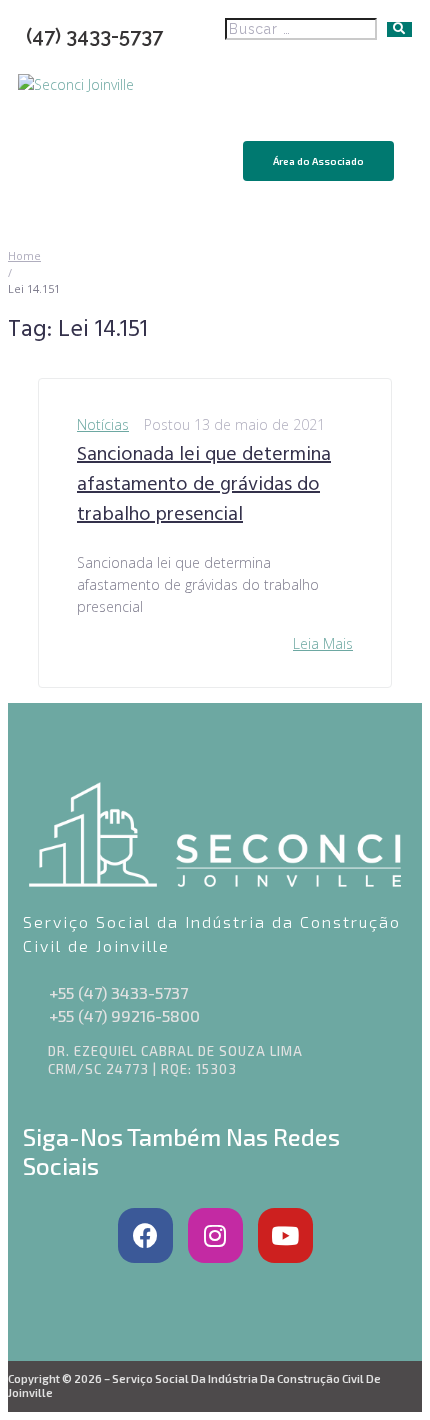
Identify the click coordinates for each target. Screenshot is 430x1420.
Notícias (103, 424)
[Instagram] (215, 1235)
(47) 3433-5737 (94, 36)
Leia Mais (323, 643)
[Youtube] (285, 1235)
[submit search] (399, 29)
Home (24, 255)
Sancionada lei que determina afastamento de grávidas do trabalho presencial (204, 485)
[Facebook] (145, 1235)
